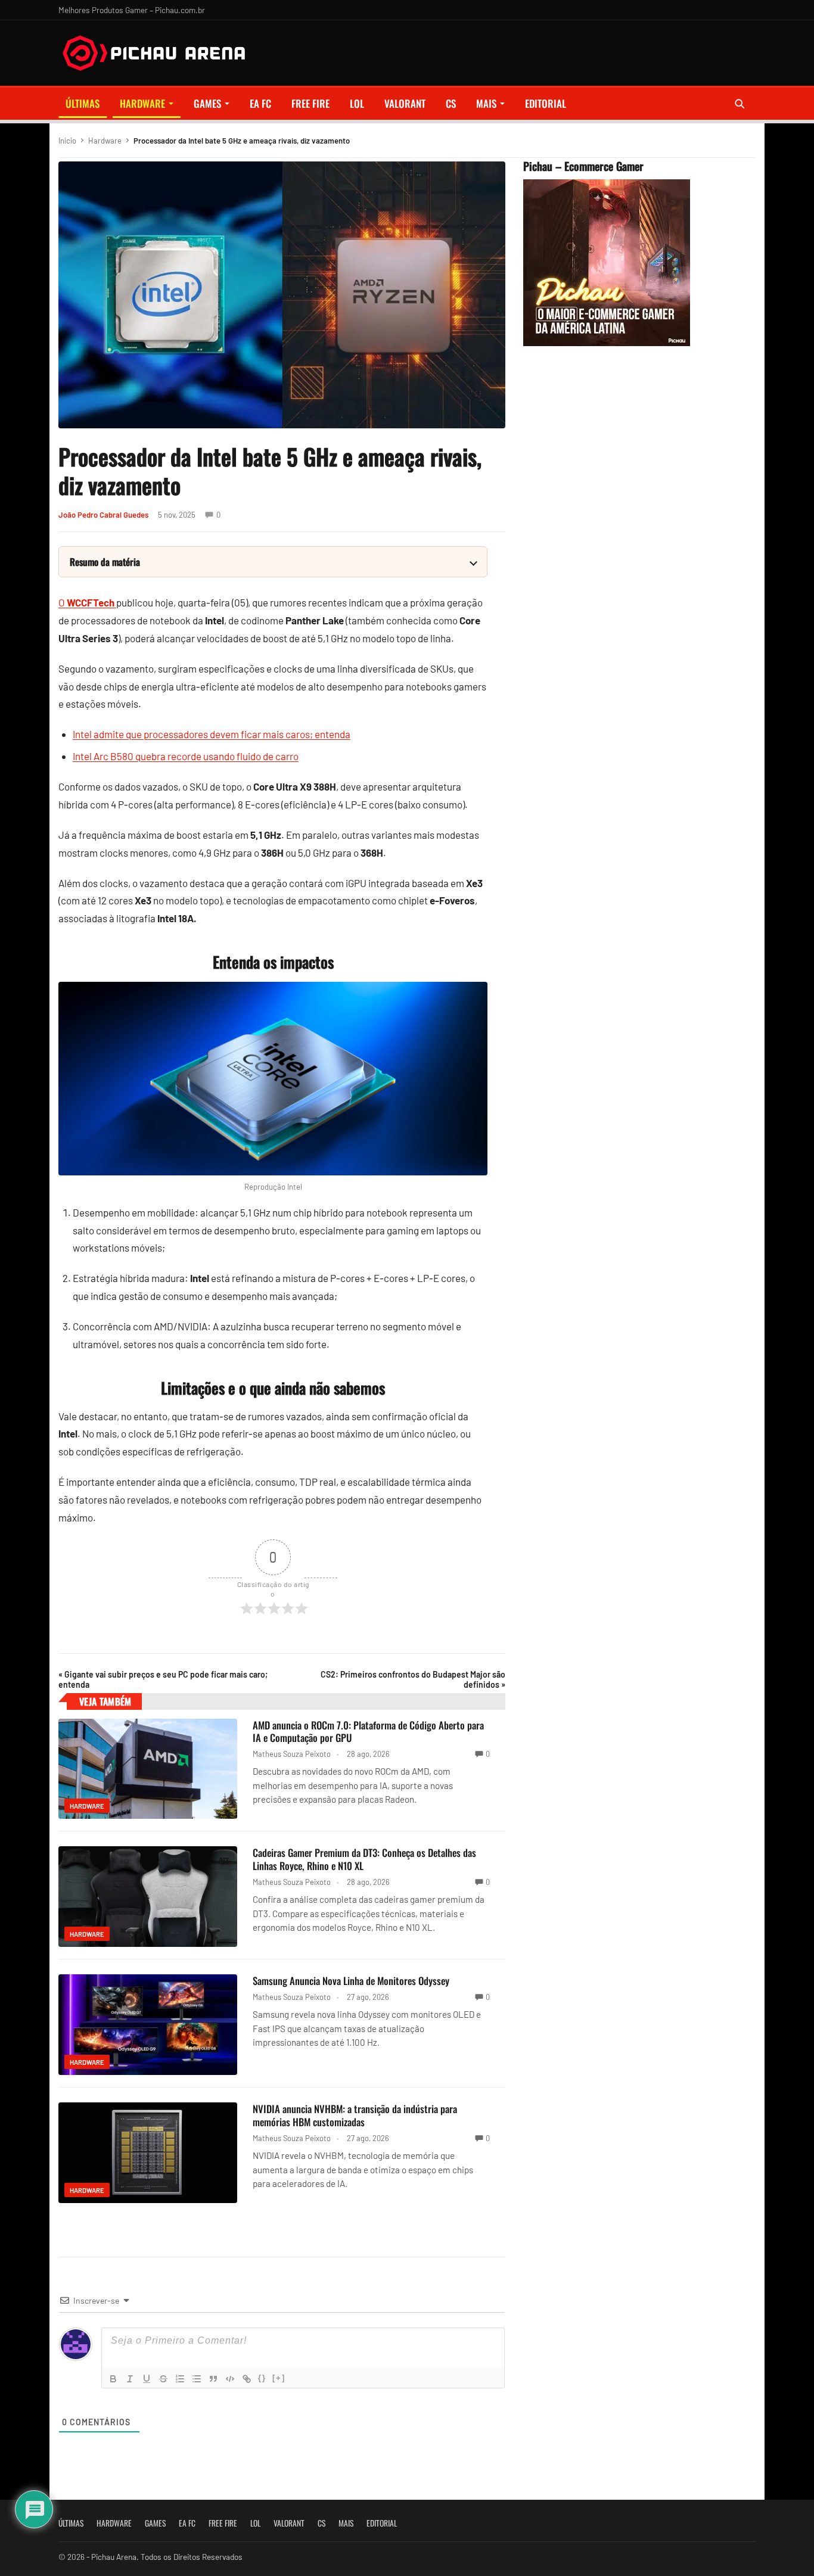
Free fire (310, 103)
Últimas (83, 103)
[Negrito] (113, 2379)
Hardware (142, 103)
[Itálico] (130, 2379)
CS (451, 103)
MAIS (486, 103)
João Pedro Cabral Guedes (103, 515)
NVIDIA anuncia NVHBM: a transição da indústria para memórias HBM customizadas (355, 2115)
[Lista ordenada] (180, 2379)
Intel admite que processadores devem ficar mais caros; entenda (212, 734)
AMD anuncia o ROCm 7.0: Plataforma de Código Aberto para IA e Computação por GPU (368, 1732)
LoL (357, 103)
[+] (279, 2378)
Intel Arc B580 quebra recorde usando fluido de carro (186, 756)
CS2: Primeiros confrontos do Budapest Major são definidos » (413, 1679)
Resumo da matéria (105, 562)
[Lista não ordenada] (197, 2379)
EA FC (260, 103)
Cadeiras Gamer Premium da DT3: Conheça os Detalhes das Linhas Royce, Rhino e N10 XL (364, 1859)
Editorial (546, 103)
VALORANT (405, 103)
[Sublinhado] (147, 2379)
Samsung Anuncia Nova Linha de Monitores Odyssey (351, 1981)
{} (262, 2378)
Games (207, 103)
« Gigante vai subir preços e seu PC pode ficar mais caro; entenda (163, 1679)
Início (67, 141)
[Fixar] (163, 2379)
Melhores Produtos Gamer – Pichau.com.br (132, 10)
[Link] (247, 2379)
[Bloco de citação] (213, 2379)
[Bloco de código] (230, 2379)
